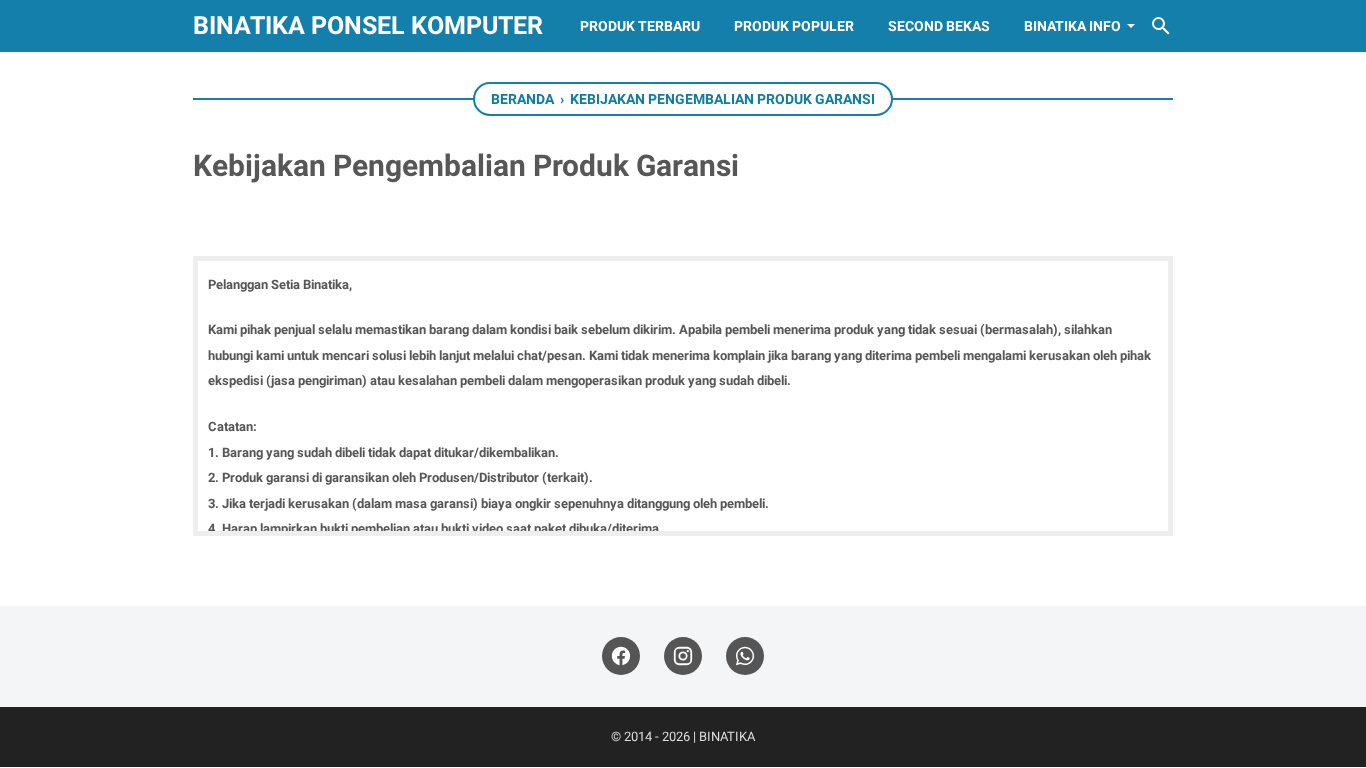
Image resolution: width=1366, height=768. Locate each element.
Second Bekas (939, 26)
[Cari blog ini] (1161, 26)
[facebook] (621, 656)
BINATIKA (727, 736)
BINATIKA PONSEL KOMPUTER (368, 25)
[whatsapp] (745, 656)
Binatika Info (1072, 26)
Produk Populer (794, 26)
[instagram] (683, 656)
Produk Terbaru (640, 26)
